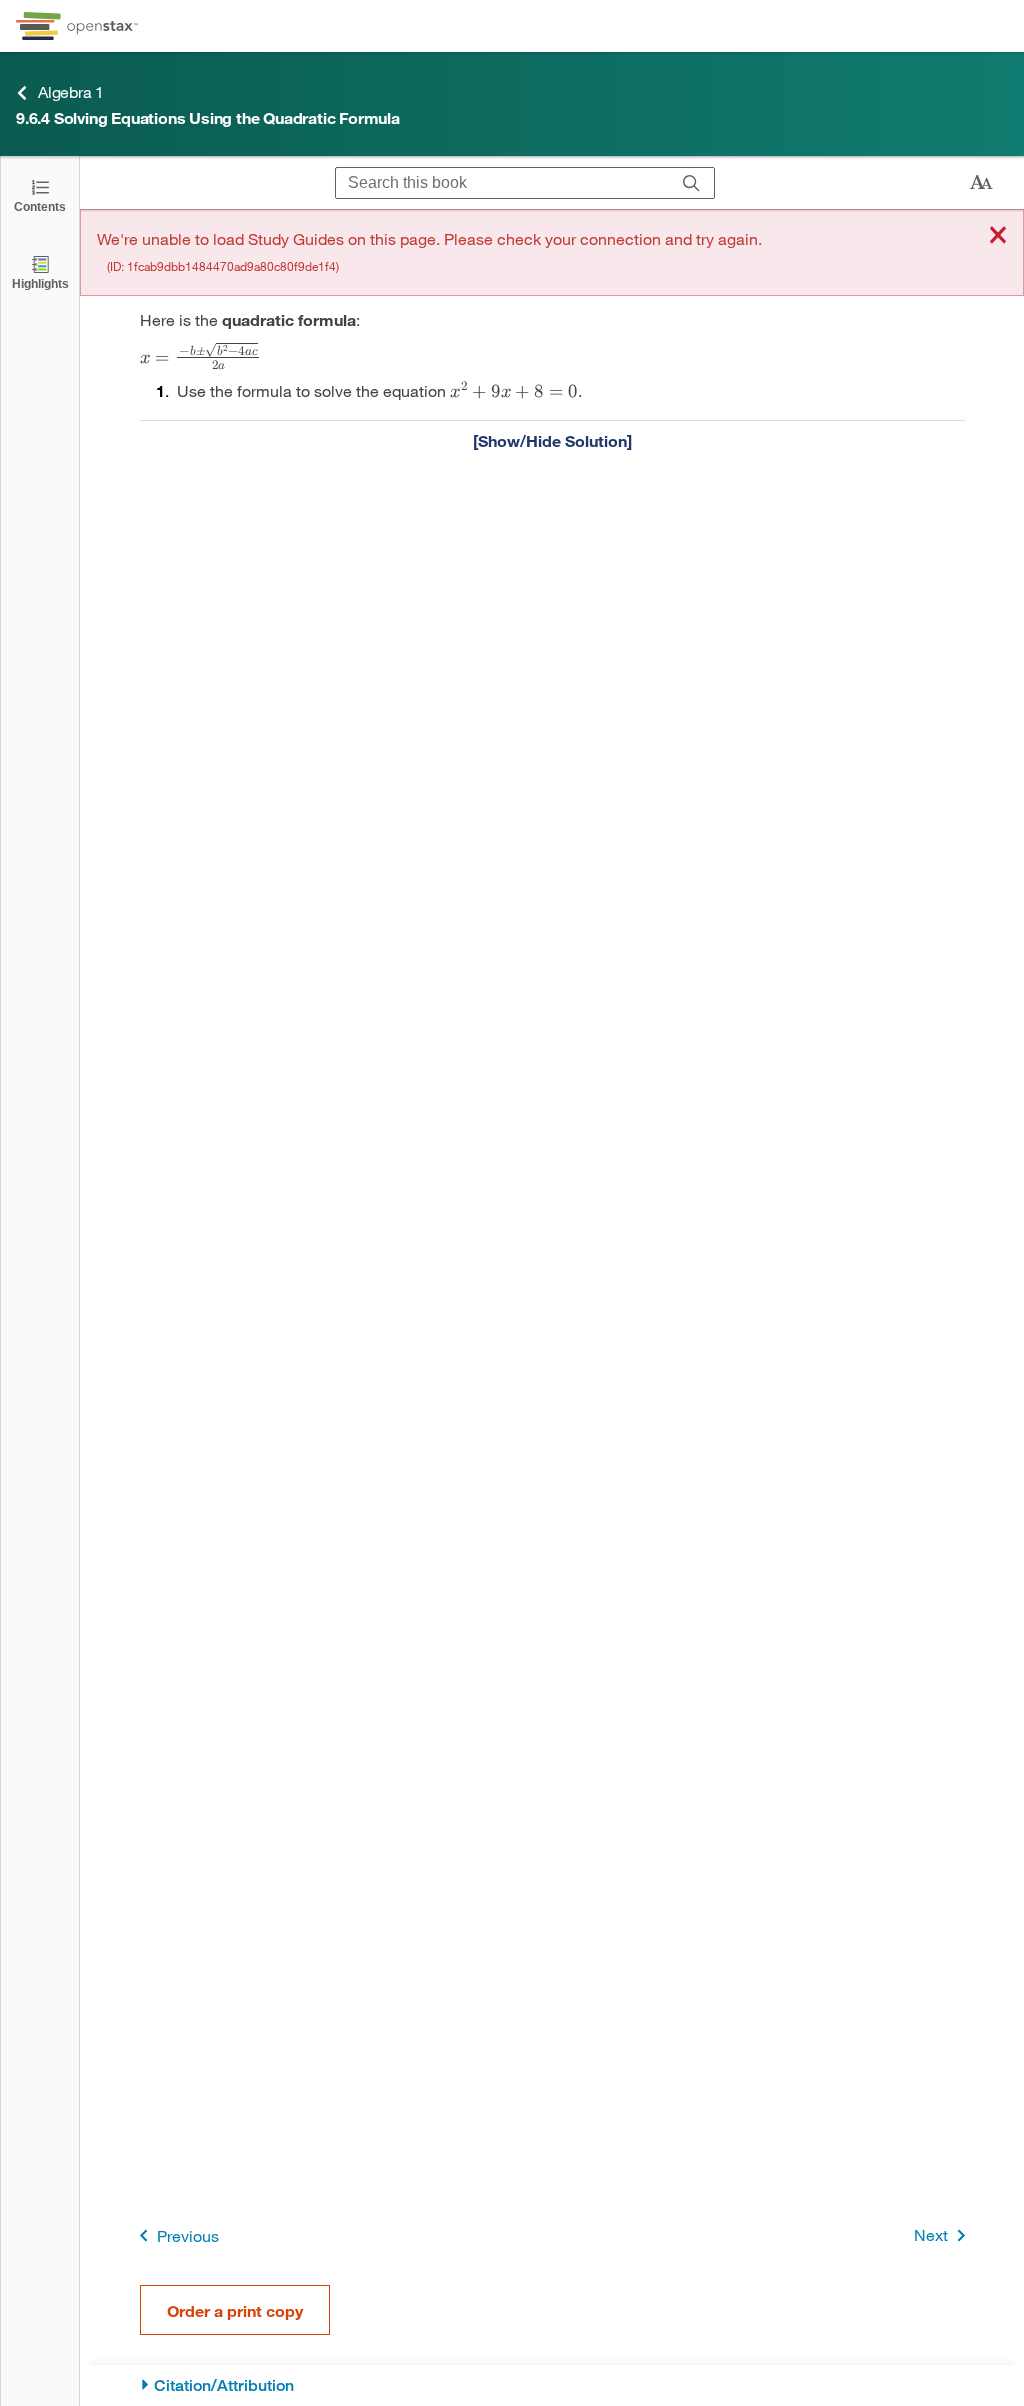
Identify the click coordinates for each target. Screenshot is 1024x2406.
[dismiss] (998, 236)
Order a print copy (235, 2310)
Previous (188, 2235)
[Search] (691, 183)
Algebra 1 (71, 91)
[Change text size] (981, 183)
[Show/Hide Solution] (552, 440)
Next (931, 2234)
